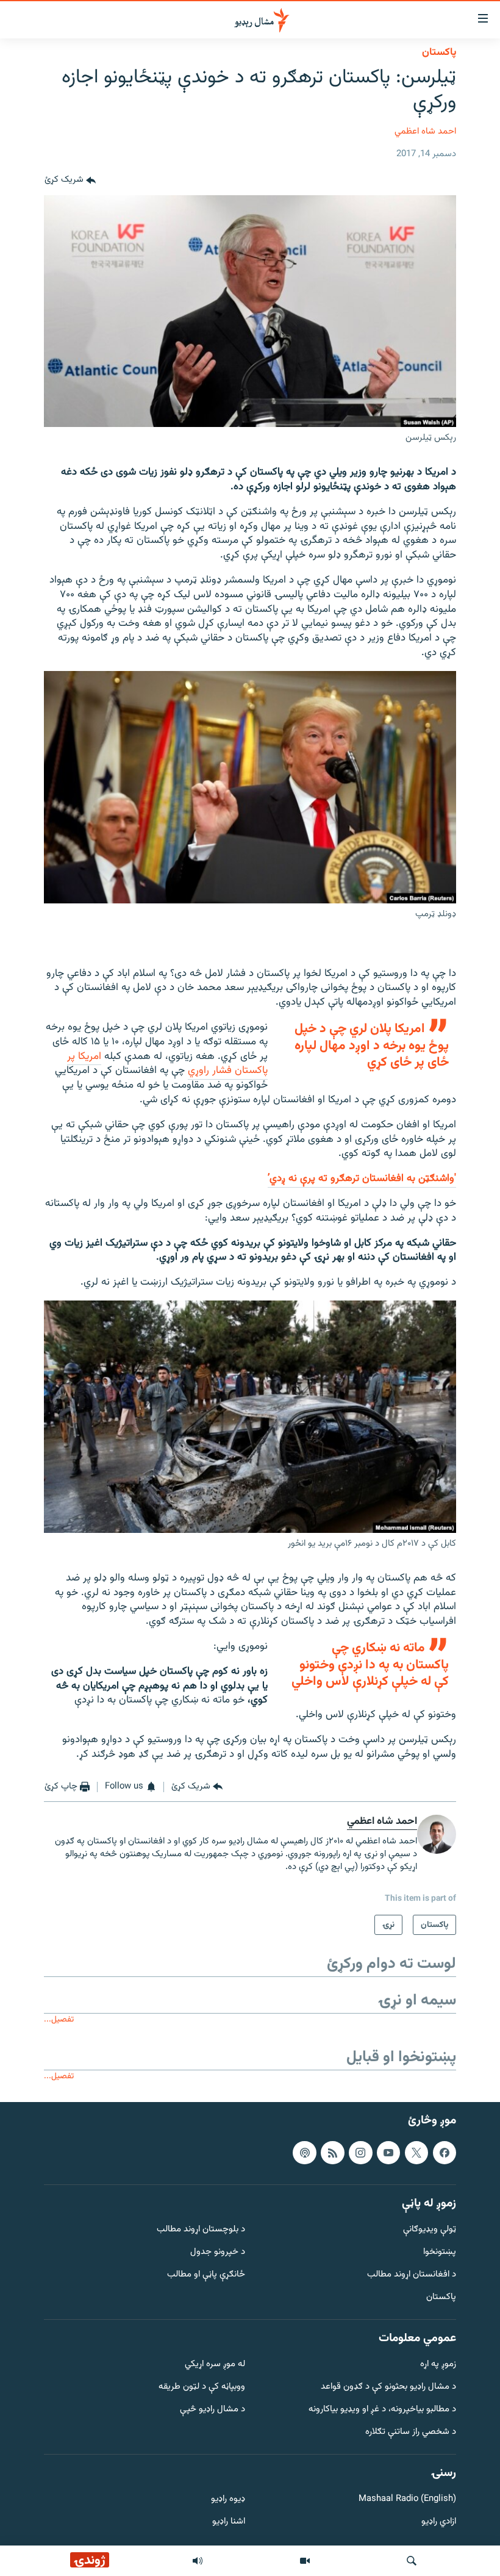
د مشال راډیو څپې (212, 2410)
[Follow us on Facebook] (445, 2153)
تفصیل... (59, 2019)
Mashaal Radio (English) (407, 2499)
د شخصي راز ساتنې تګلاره (411, 2432)
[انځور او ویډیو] (305, 2561)
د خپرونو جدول (218, 2252)
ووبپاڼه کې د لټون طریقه (202, 2387)
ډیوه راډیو (228, 2499)
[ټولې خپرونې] (198, 2561)
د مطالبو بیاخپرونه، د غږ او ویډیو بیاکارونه (382, 2410)
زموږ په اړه (438, 2365)
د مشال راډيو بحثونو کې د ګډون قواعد (388, 2387)
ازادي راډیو (439, 2522)
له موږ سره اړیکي (215, 2365)
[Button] (70, 181)
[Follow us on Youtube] (388, 2153)
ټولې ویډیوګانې (430, 2230)
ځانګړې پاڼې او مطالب (206, 2275)
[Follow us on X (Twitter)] (416, 2153)
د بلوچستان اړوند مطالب (201, 2230)
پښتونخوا (440, 2252)
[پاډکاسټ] (304, 2153)
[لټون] (412, 2561)
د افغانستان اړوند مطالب (412, 2275)
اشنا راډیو (229, 2522)
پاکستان (439, 52)
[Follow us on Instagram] (360, 2153)
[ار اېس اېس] (332, 2153)
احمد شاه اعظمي (425, 131)
